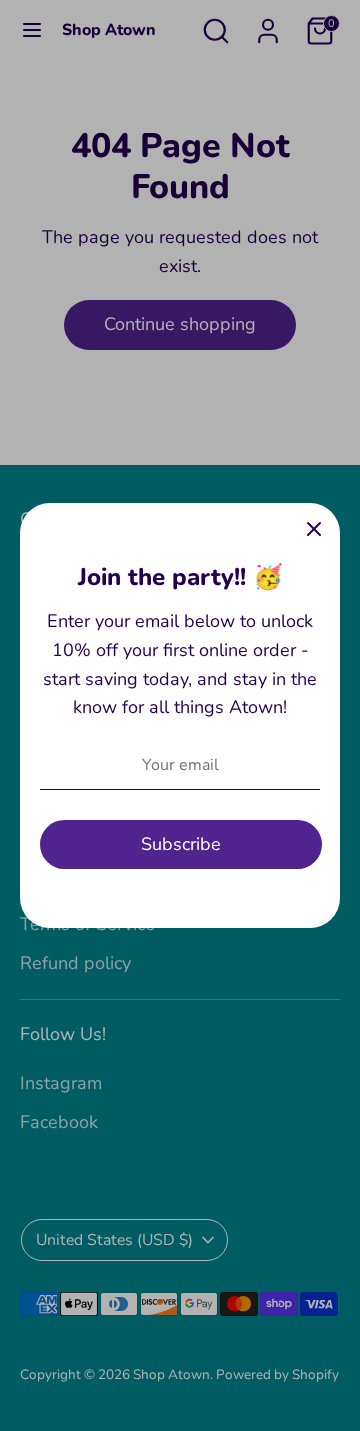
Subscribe (181, 844)
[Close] (314, 529)
